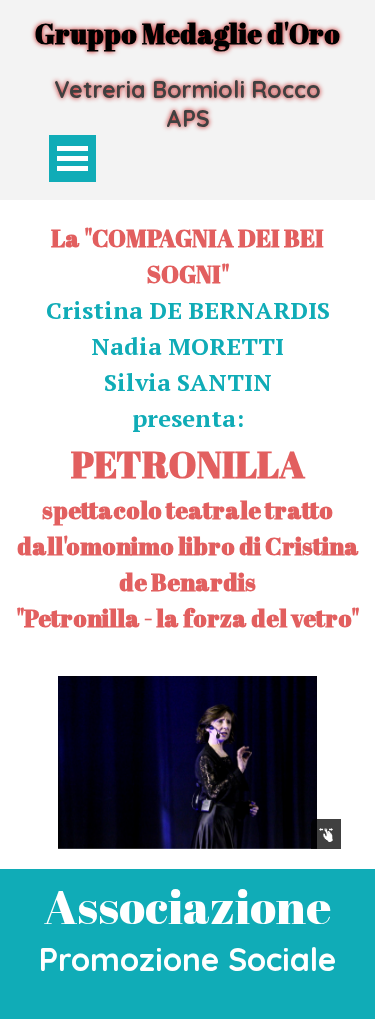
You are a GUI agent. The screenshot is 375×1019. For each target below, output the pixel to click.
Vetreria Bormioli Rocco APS (190, 104)
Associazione (187, 905)
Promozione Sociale (187, 959)
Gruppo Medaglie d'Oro (187, 33)
